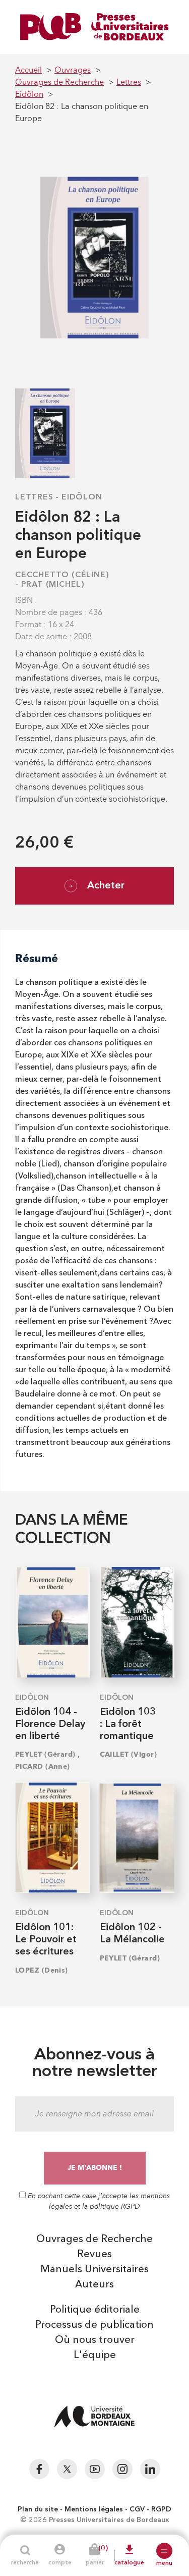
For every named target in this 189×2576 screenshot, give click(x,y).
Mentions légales (94, 2509)
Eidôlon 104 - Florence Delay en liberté (50, 1724)
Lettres (34, 497)
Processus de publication (94, 2325)
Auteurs (94, 2285)
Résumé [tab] (37, 958)
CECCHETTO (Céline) (62, 575)
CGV (137, 2509)
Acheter (106, 886)
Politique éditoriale (95, 2310)
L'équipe (95, 2356)
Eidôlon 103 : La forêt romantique (128, 1724)
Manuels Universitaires (94, 2270)
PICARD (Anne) (43, 1767)
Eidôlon (82, 497)
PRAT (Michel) (53, 585)
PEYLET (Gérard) (45, 1754)
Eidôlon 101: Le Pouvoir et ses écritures (46, 1940)
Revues (94, 2255)
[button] (164, 2551)
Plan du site (38, 2509)
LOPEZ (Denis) (42, 1970)
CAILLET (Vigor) (129, 1754)
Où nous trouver (95, 2340)
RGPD (161, 2509)
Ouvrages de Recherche (94, 2239)
